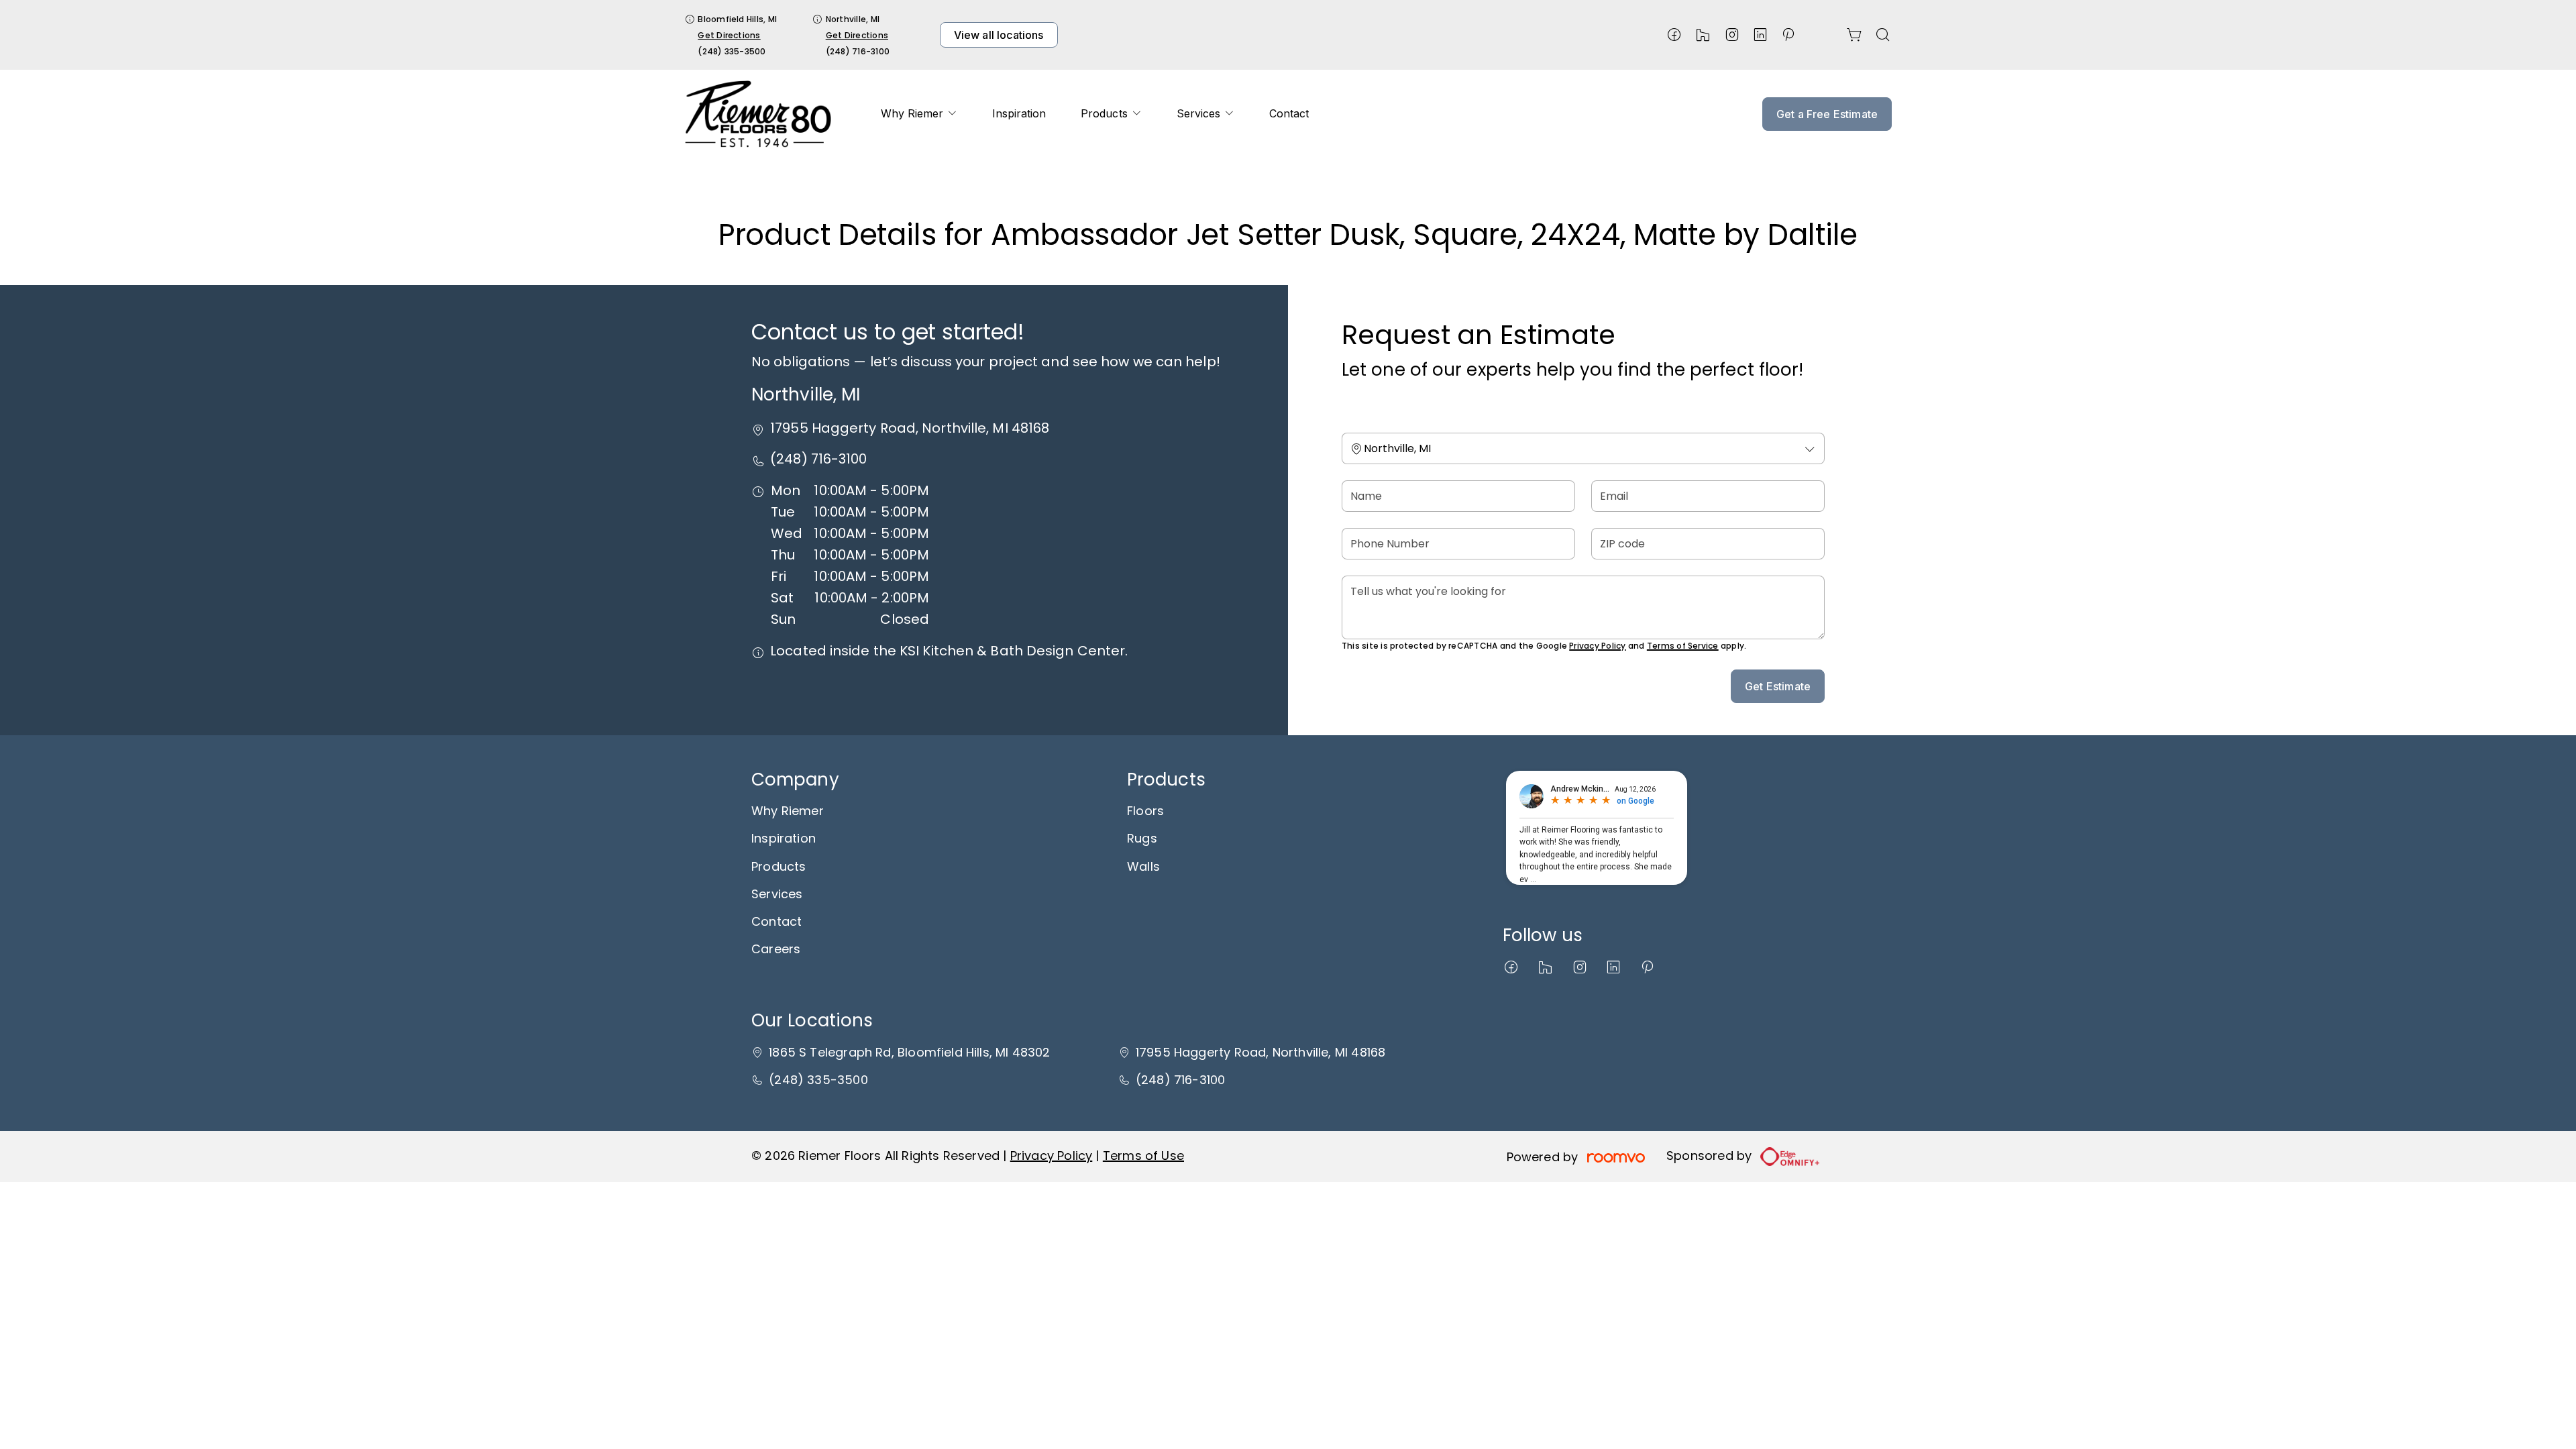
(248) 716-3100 (858, 51)
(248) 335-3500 (732, 51)
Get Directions (729, 35)
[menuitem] (919, 114)
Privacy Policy (1597, 646)
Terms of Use (1143, 1156)
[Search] (1883, 35)
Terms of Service (1683, 646)
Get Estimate (1778, 686)
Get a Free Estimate (1827, 114)
